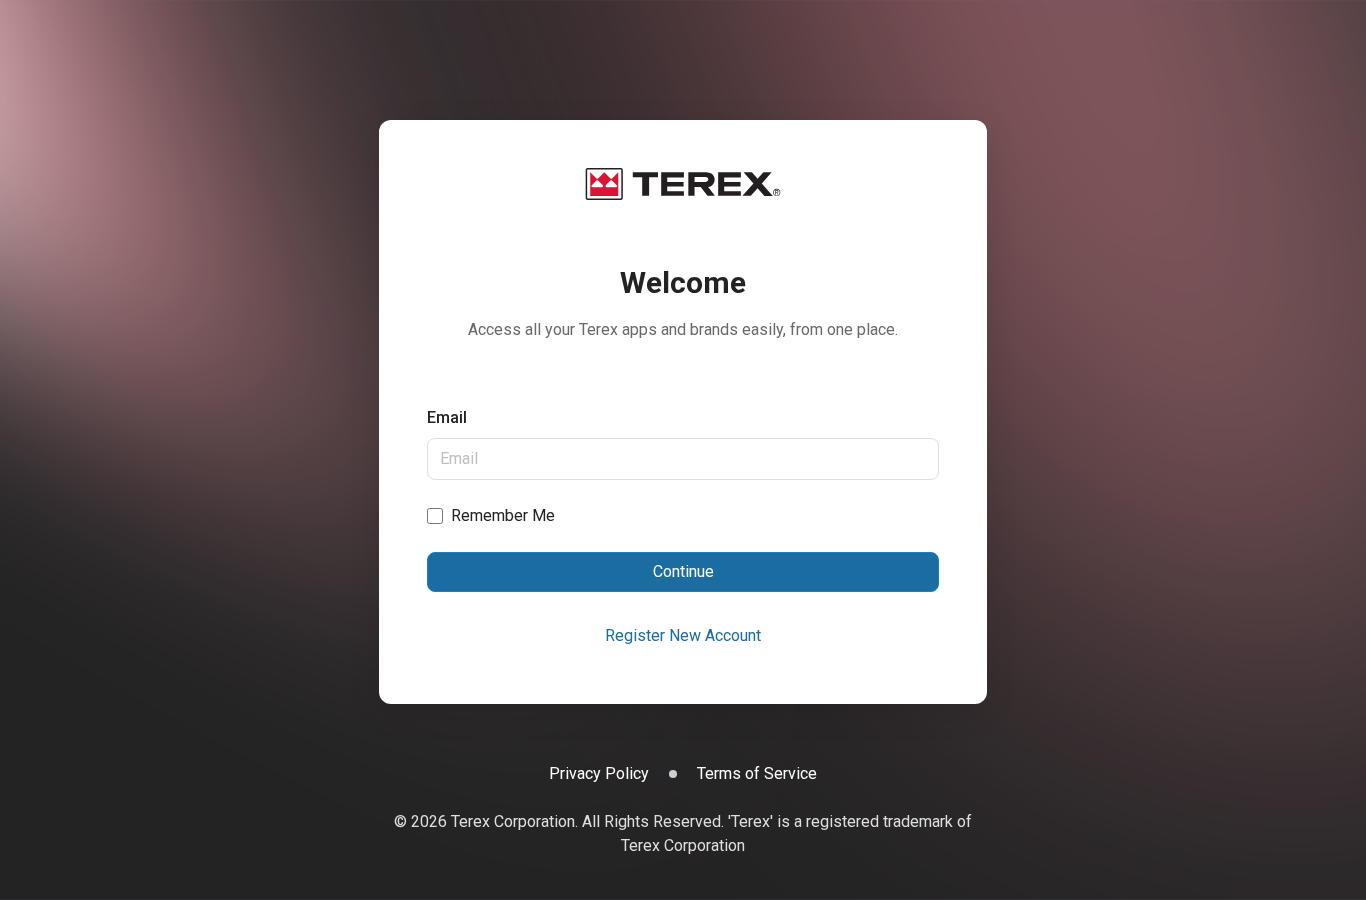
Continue (683, 571)
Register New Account (683, 635)
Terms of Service (757, 773)
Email (447, 417)
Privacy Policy (599, 773)
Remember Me (503, 515)
